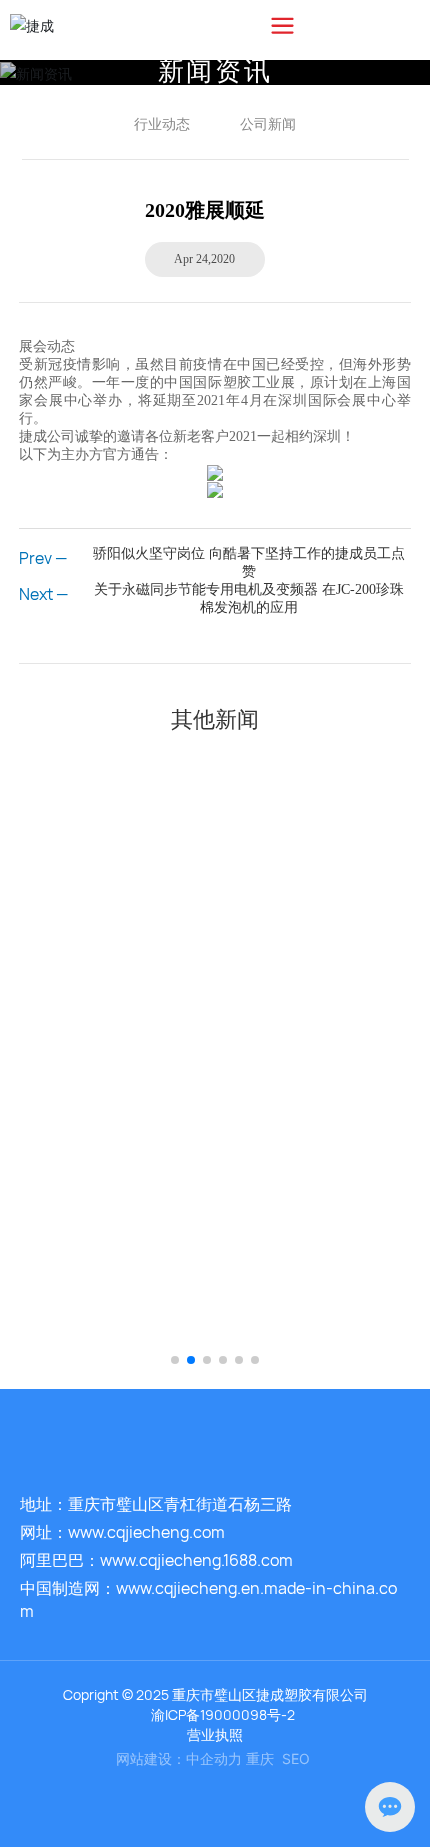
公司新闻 (268, 123)
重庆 (260, 1758)
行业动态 (162, 123)
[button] (175, 1360)
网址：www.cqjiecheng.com (122, 1532)
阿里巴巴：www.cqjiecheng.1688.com (156, 1560)
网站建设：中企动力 (179, 1758)
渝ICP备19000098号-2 (223, 1714)
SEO (296, 1758)
